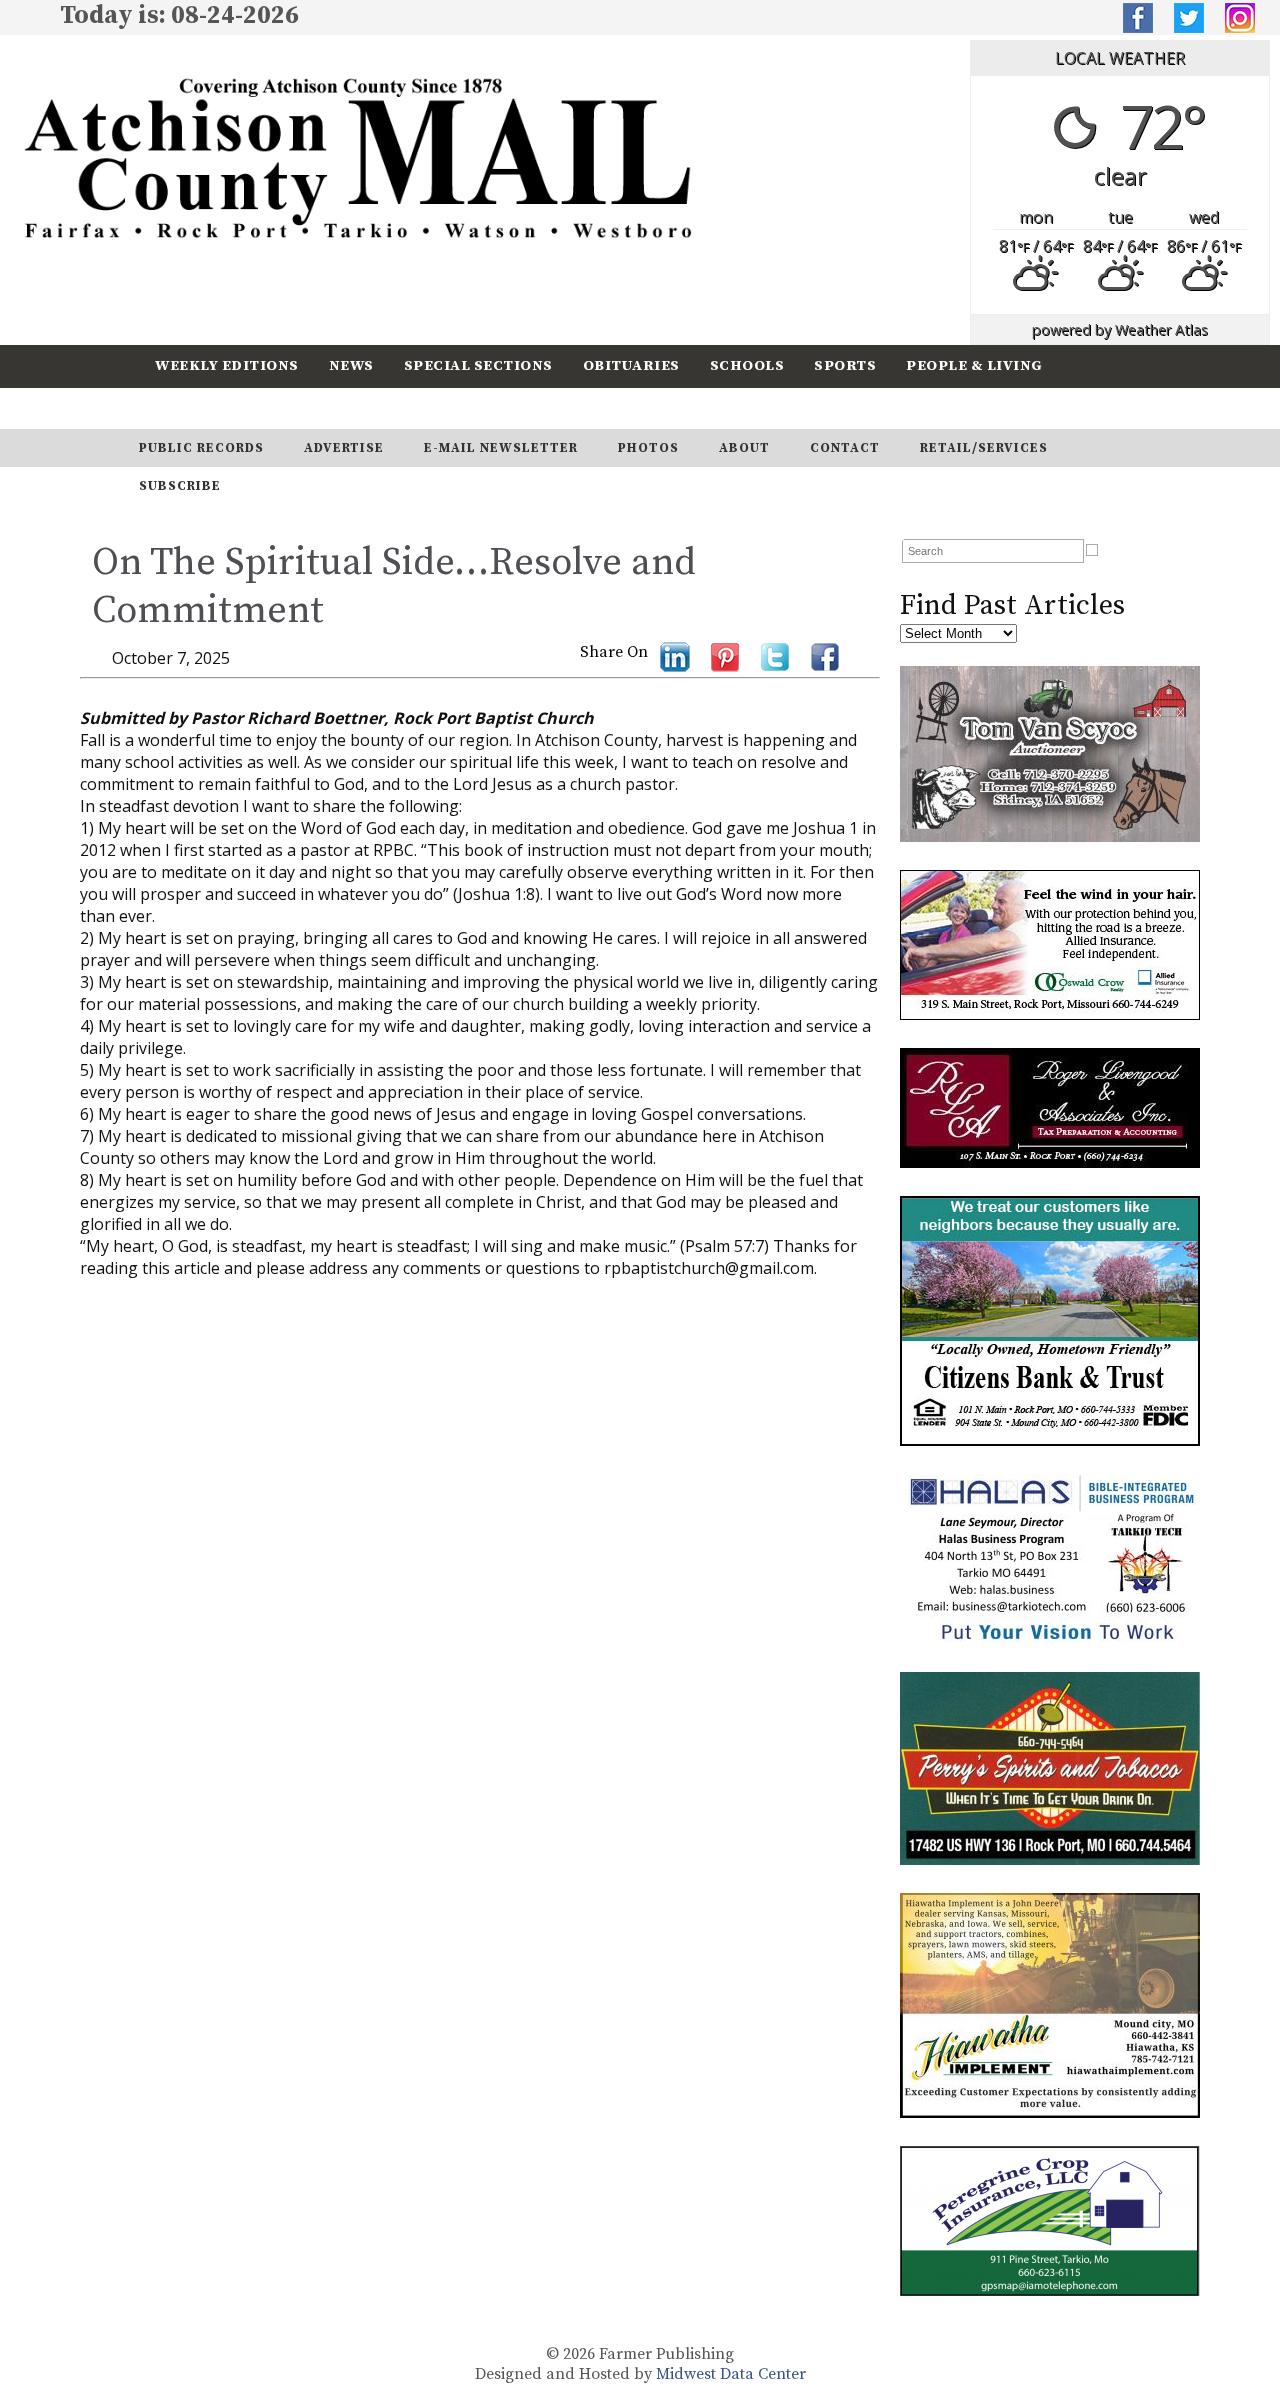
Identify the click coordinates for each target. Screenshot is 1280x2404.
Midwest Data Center (731, 2374)
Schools (747, 365)
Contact (845, 448)
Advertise (344, 448)
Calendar (197, 407)
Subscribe (314, 407)
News (351, 365)
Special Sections (478, 365)
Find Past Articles (1012, 605)
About (744, 448)
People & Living (974, 365)
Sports (845, 365)
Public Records (201, 448)
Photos (648, 448)
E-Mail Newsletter (501, 448)
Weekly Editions (227, 365)
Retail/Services (984, 448)
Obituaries (631, 365)
